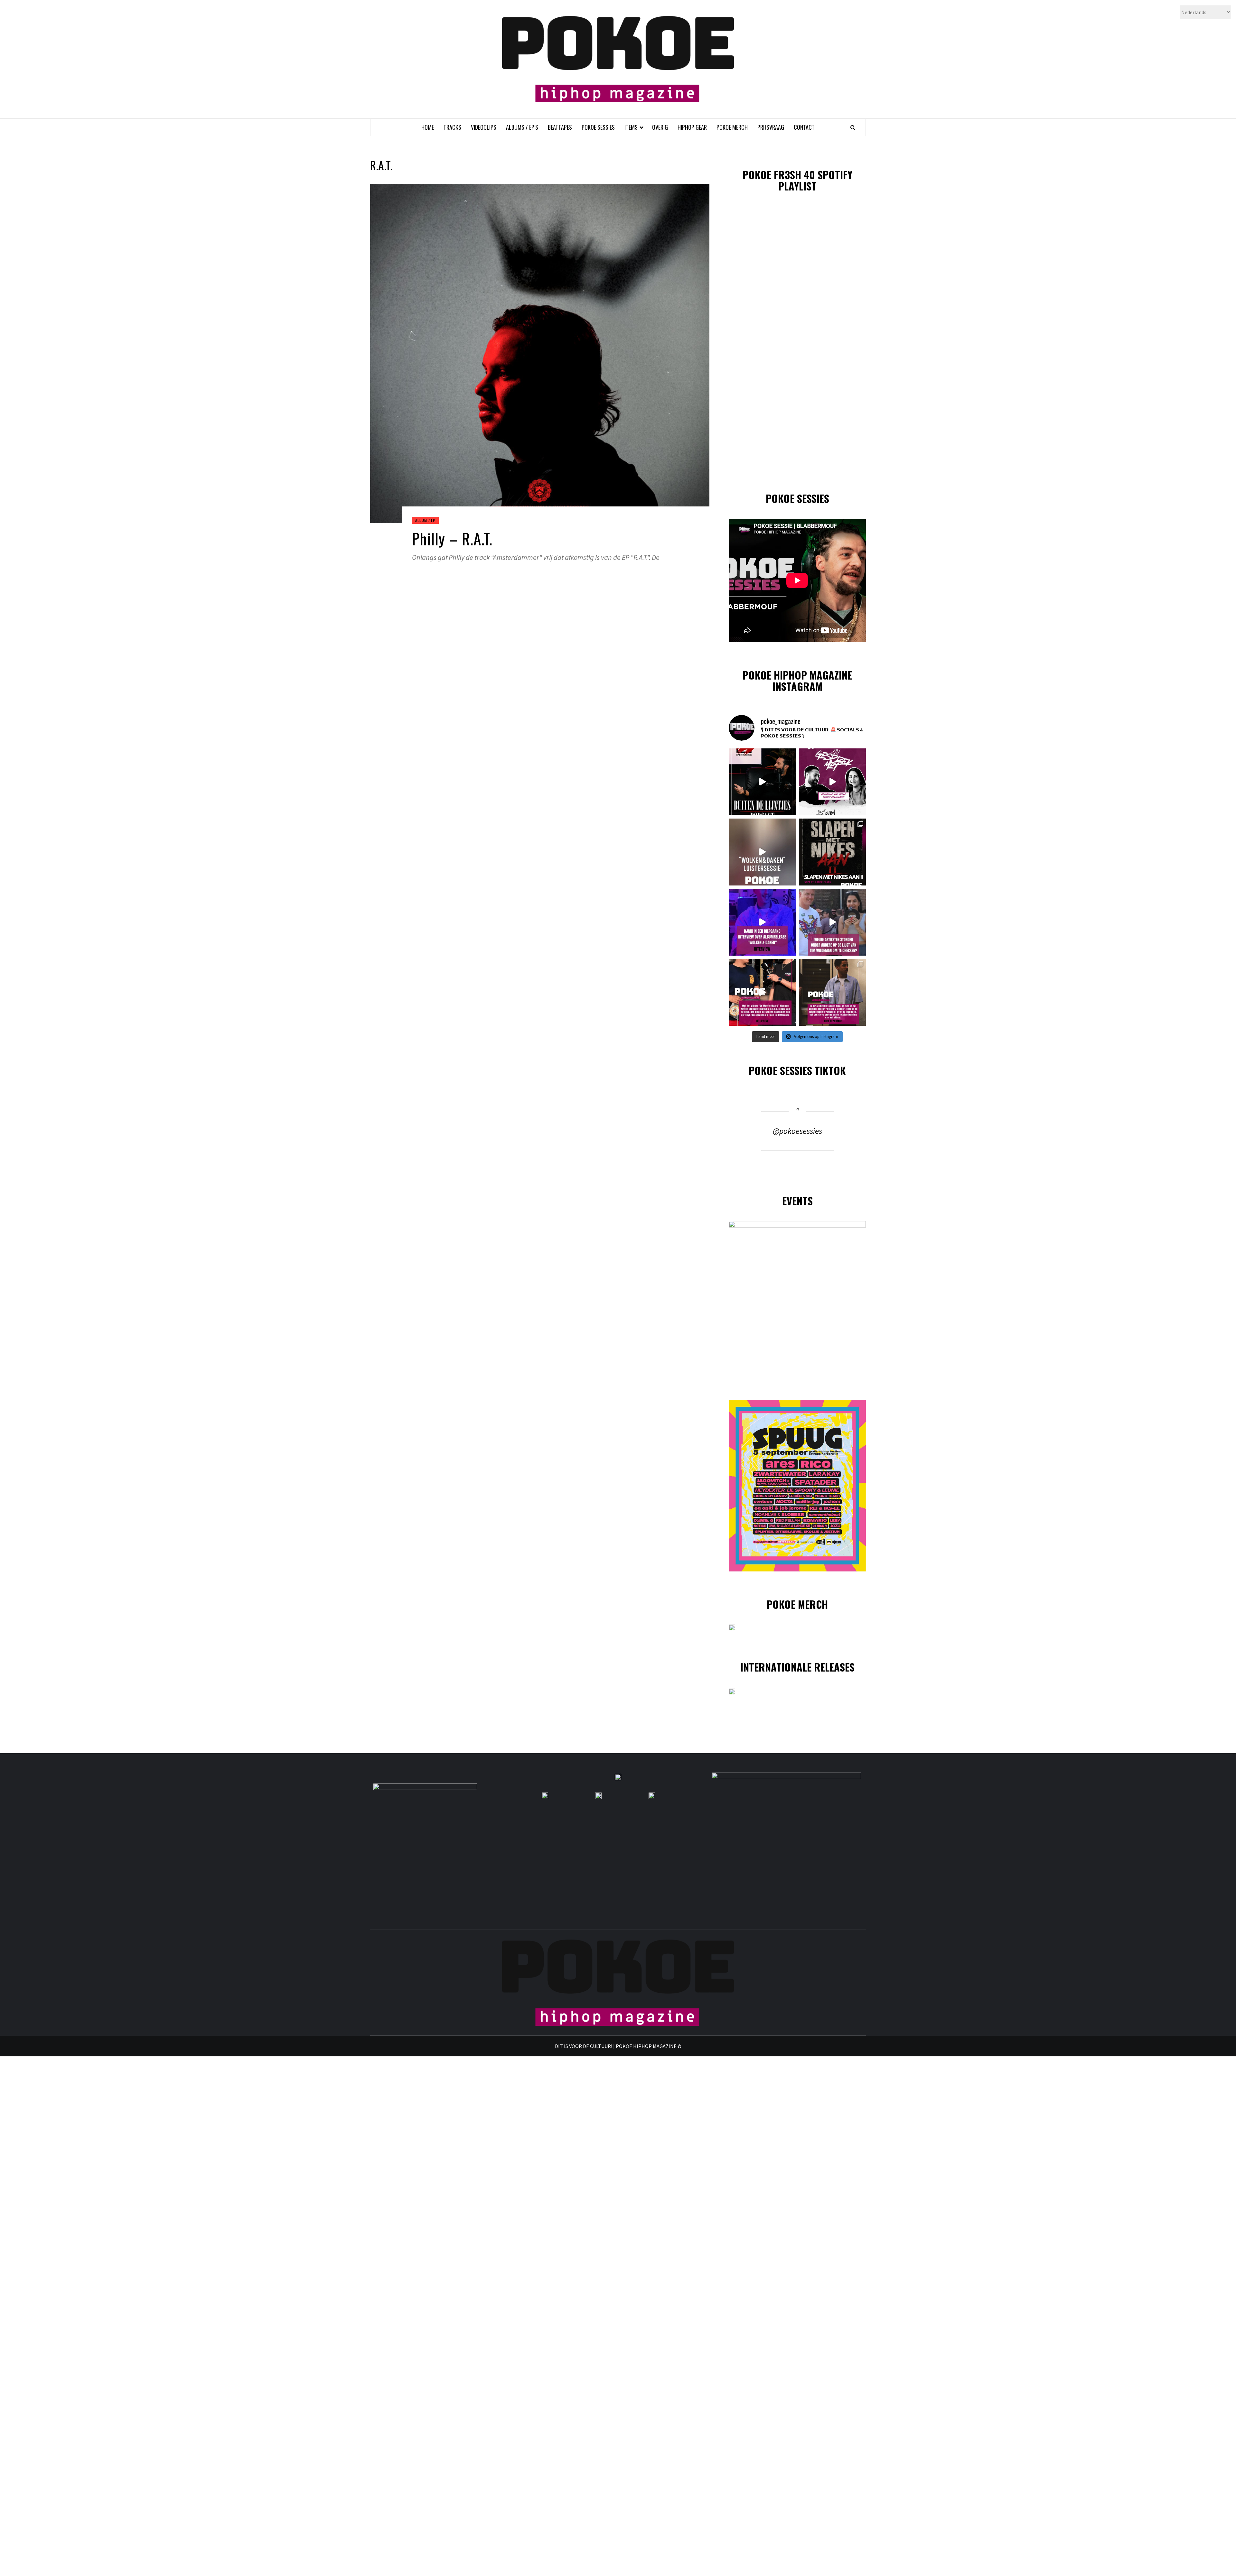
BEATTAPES (560, 127)
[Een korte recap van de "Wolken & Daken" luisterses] (762, 852)
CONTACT (804, 127)
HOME (428, 127)
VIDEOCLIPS (484, 127)
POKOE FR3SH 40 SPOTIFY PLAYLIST (797, 180)
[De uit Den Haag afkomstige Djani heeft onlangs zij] (762, 922)
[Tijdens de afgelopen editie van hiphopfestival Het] (832, 922)
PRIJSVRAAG (771, 127)
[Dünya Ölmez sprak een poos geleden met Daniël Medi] (832, 782)
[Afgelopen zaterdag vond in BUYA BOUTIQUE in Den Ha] (832, 992)
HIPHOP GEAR (692, 127)
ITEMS (631, 127)
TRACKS (452, 127)
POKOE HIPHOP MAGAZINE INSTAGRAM (797, 681)
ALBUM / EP (425, 520)
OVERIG (660, 127)
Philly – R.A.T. (452, 538)
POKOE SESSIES (598, 127)
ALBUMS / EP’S (522, 127)
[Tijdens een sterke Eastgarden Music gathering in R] (762, 992)
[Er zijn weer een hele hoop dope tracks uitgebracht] (832, 852)
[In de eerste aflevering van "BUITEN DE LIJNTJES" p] (762, 782)
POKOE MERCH (732, 127)
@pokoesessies (797, 1131)
